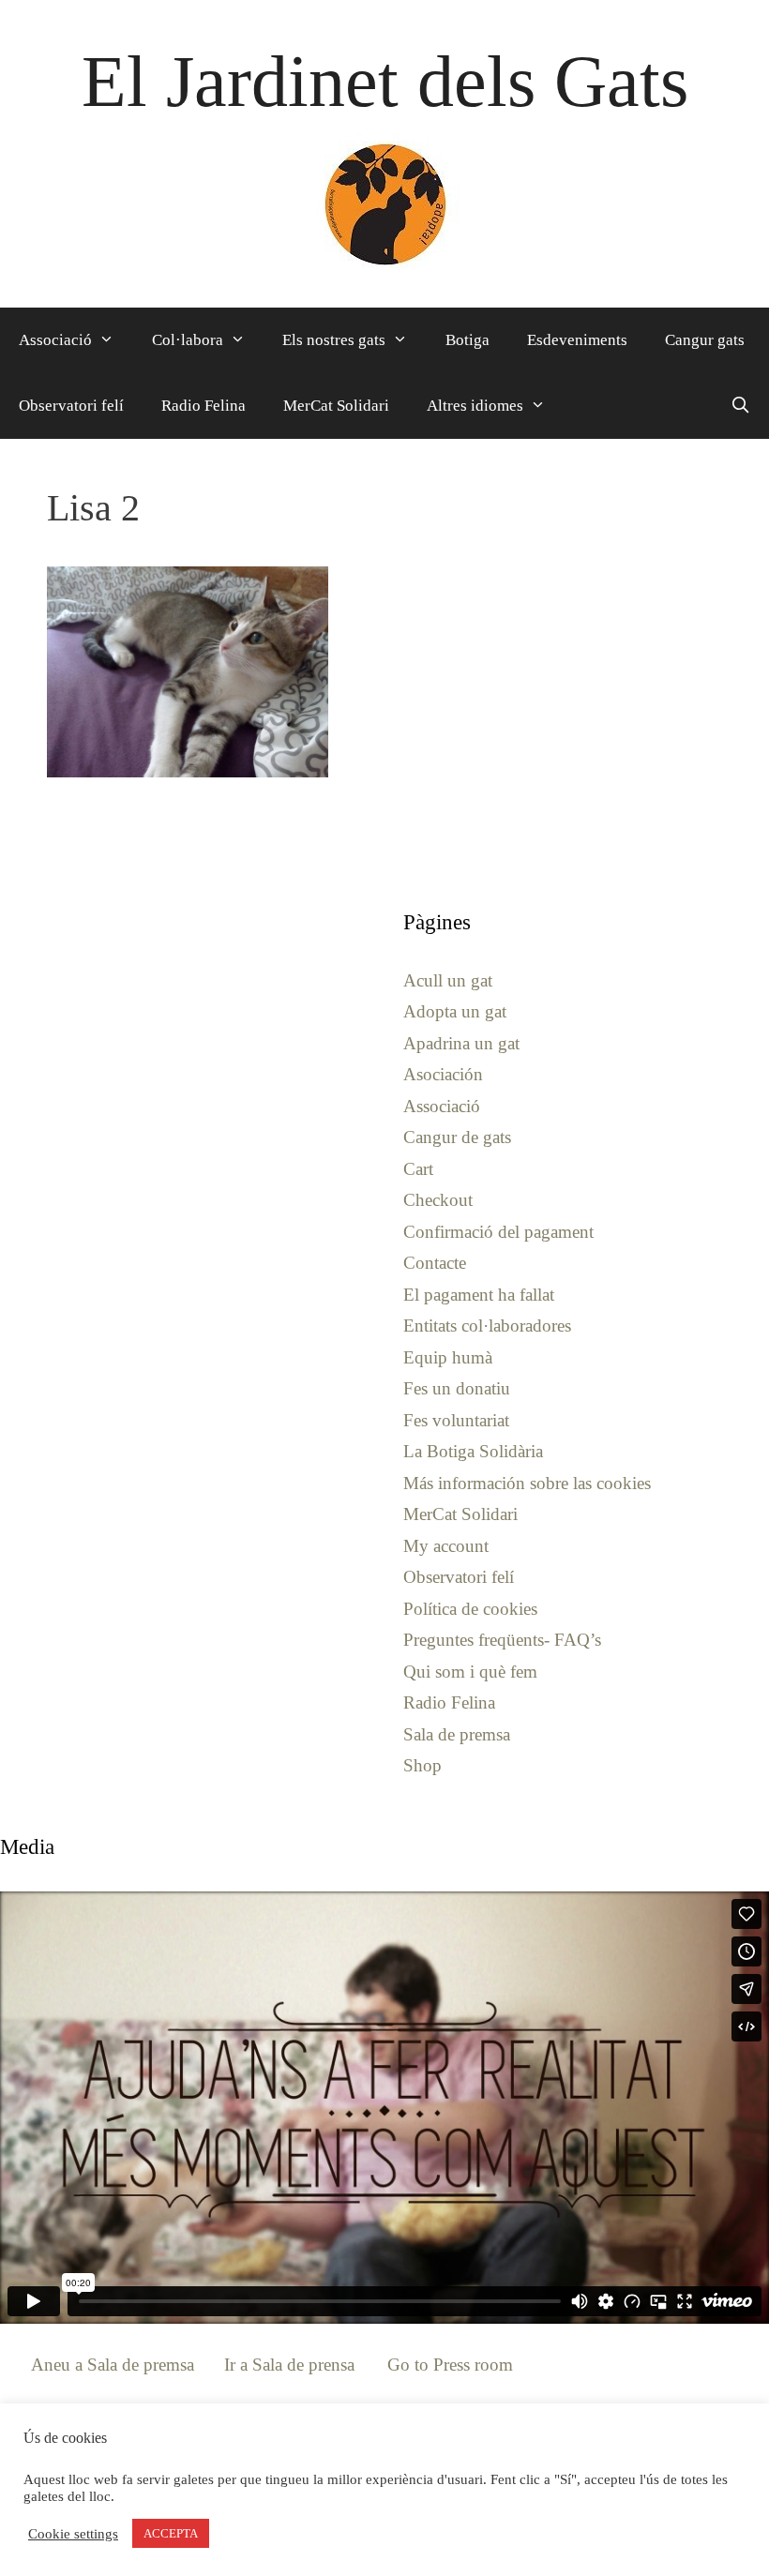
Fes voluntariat (456, 1420)
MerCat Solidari (336, 406)
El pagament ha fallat (479, 1295)
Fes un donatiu (457, 1388)
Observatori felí (71, 406)
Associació (55, 340)
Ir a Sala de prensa (289, 2365)
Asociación (443, 1074)
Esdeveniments (577, 340)
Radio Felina (204, 406)
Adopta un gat (455, 1011)
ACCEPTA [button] (171, 2533)
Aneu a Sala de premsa (113, 2365)
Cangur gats (705, 340)
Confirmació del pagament (498, 1232)
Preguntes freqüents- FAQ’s (502, 1640)
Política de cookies (470, 1609)
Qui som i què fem (470, 1672)
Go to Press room (450, 2365)
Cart (418, 1169)
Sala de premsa (457, 1734)
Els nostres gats (334, 340)
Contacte (435, 1263)
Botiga (467, 340)
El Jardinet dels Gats (385, 81)
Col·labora (188, 340)
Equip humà (448, 1357)
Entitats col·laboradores (487, 1326)
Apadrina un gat (461, 1043)
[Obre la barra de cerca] (740, 406)
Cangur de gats (457, 1137)
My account (446, 1546)
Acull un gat (448, 980)
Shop (422, 1765)
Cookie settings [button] (73, 2534)
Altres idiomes (475, 406)
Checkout (438, 1200)
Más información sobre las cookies (527, 1483)
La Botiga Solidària (473, 1451)
